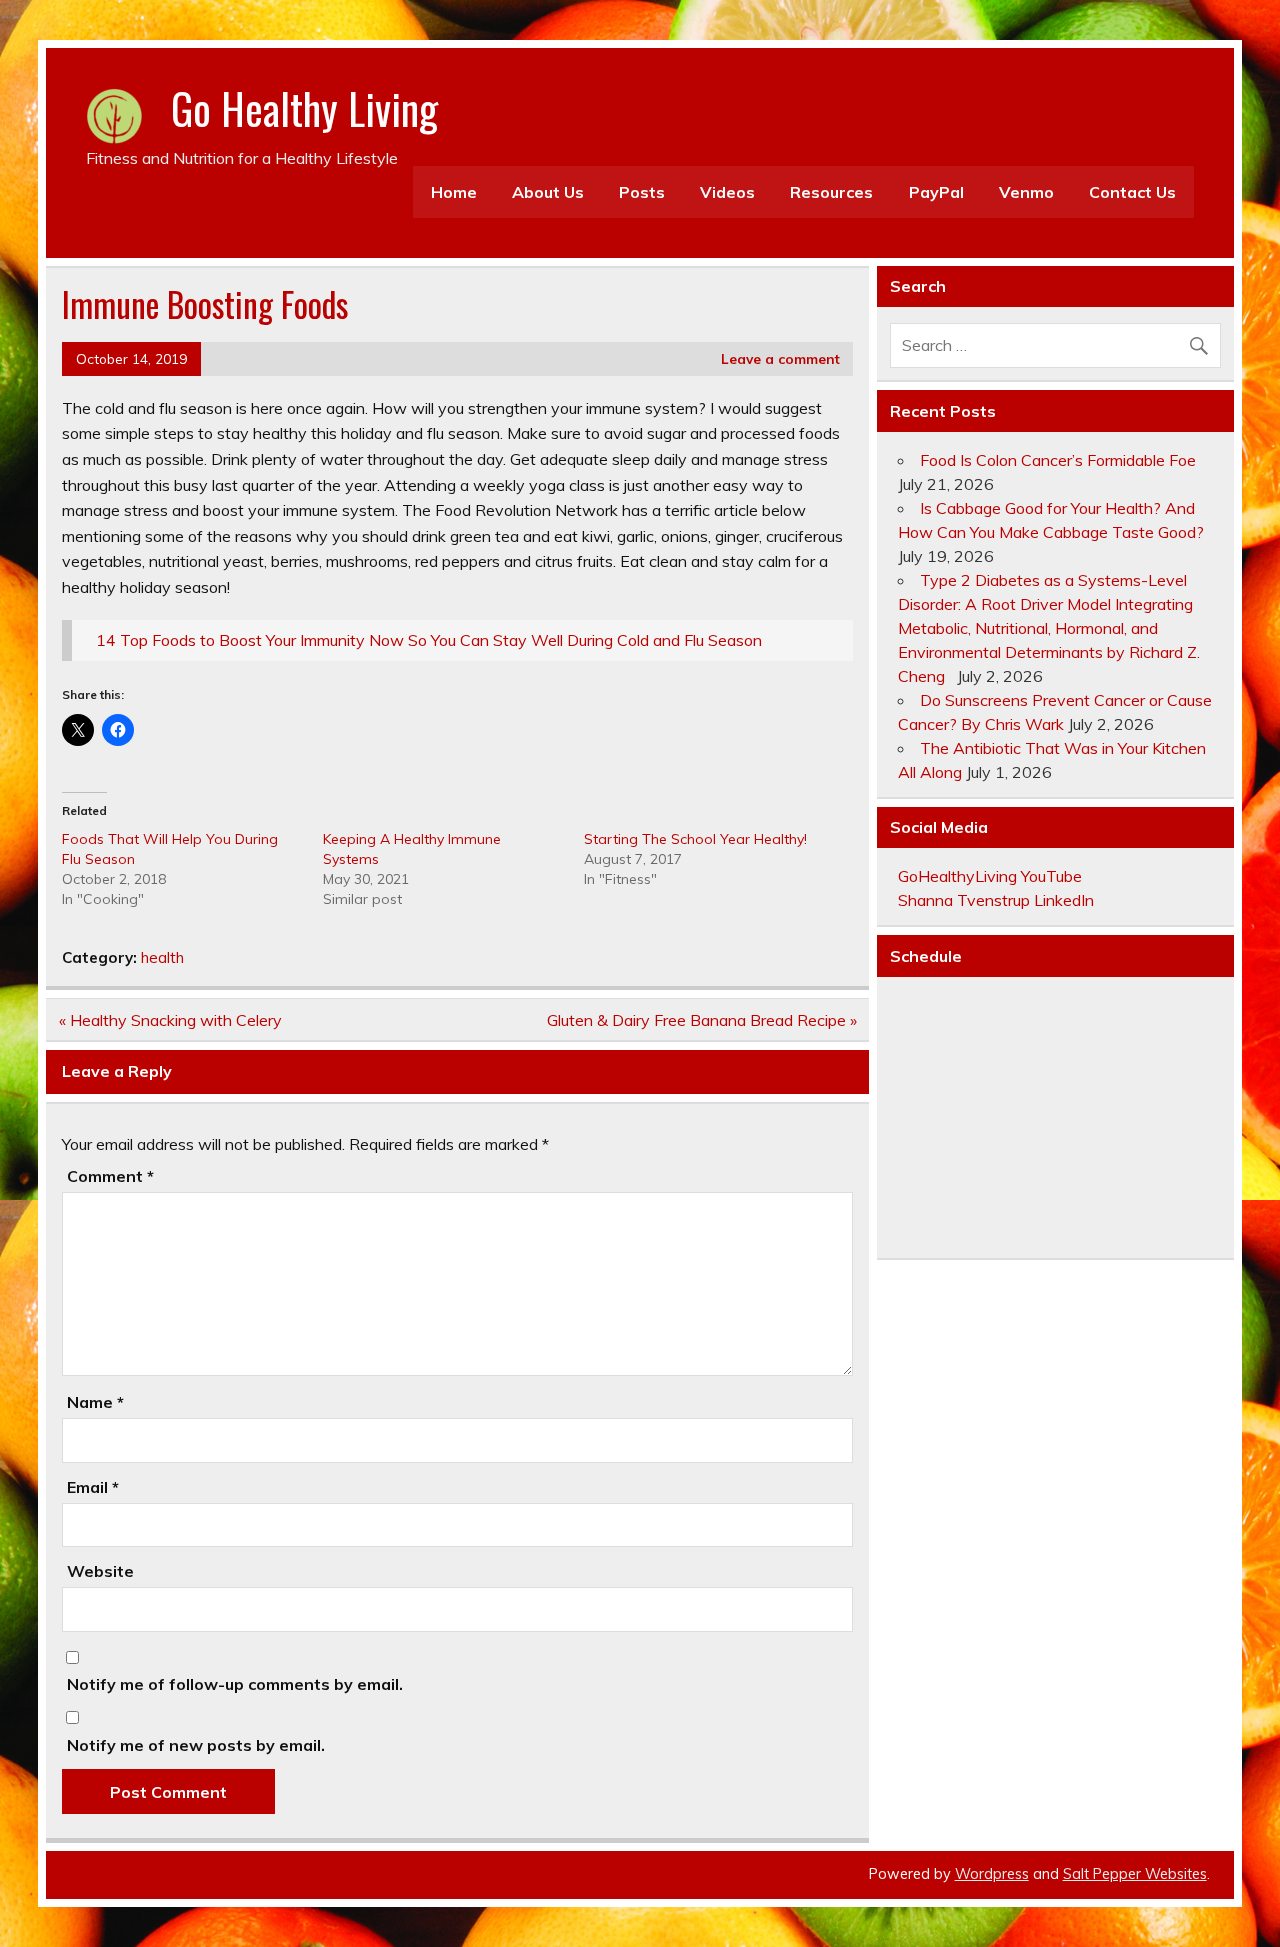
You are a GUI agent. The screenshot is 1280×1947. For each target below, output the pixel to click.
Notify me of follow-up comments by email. (235, 1684)
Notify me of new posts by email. (196, 1745)
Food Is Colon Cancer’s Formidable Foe (1058, 460)
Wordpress (992, 1874)
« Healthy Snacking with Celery (170, 1020)
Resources (831, 192)
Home (454, 192)
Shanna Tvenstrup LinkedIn (996, 900)
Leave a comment (780, 358)
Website (100, 1571)
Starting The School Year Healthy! (695, 839)
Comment (110, 1176)
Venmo (1026, 192)
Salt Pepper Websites (1135, 1874)
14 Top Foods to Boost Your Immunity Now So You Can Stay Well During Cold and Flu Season (429, 640)
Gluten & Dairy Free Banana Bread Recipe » (702, 1020)
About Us (548, 192)
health (162, 957)
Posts (642, 192)
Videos (727, 192)
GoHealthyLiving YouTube (990, 876)
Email (93, 1487)
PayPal (936, 192)
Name (95, 1402)
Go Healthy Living (304, 108)
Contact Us (1132, 192)
